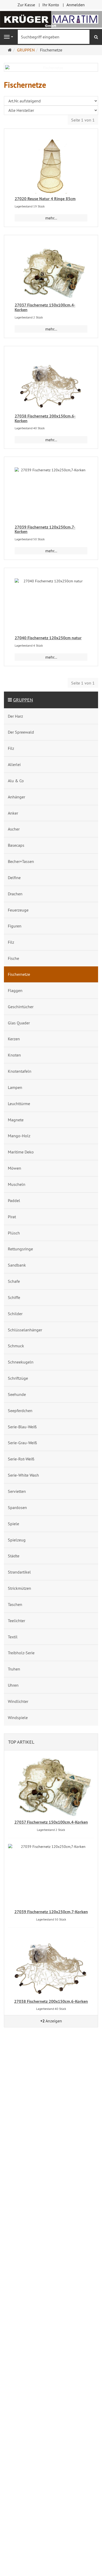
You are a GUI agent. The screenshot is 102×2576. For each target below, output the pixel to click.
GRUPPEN (23, 700)
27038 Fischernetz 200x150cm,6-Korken (45, 418)
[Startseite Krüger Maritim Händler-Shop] (51, 19)
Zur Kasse (26, 5)
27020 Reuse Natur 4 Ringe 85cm (45, 199)
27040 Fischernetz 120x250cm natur (48, 638)
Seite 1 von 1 (83, 120)
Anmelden (76, 5)
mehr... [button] (51, 218)
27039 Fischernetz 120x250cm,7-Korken (45, 529)
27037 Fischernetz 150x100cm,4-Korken (45, 307)
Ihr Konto (51, 5)
